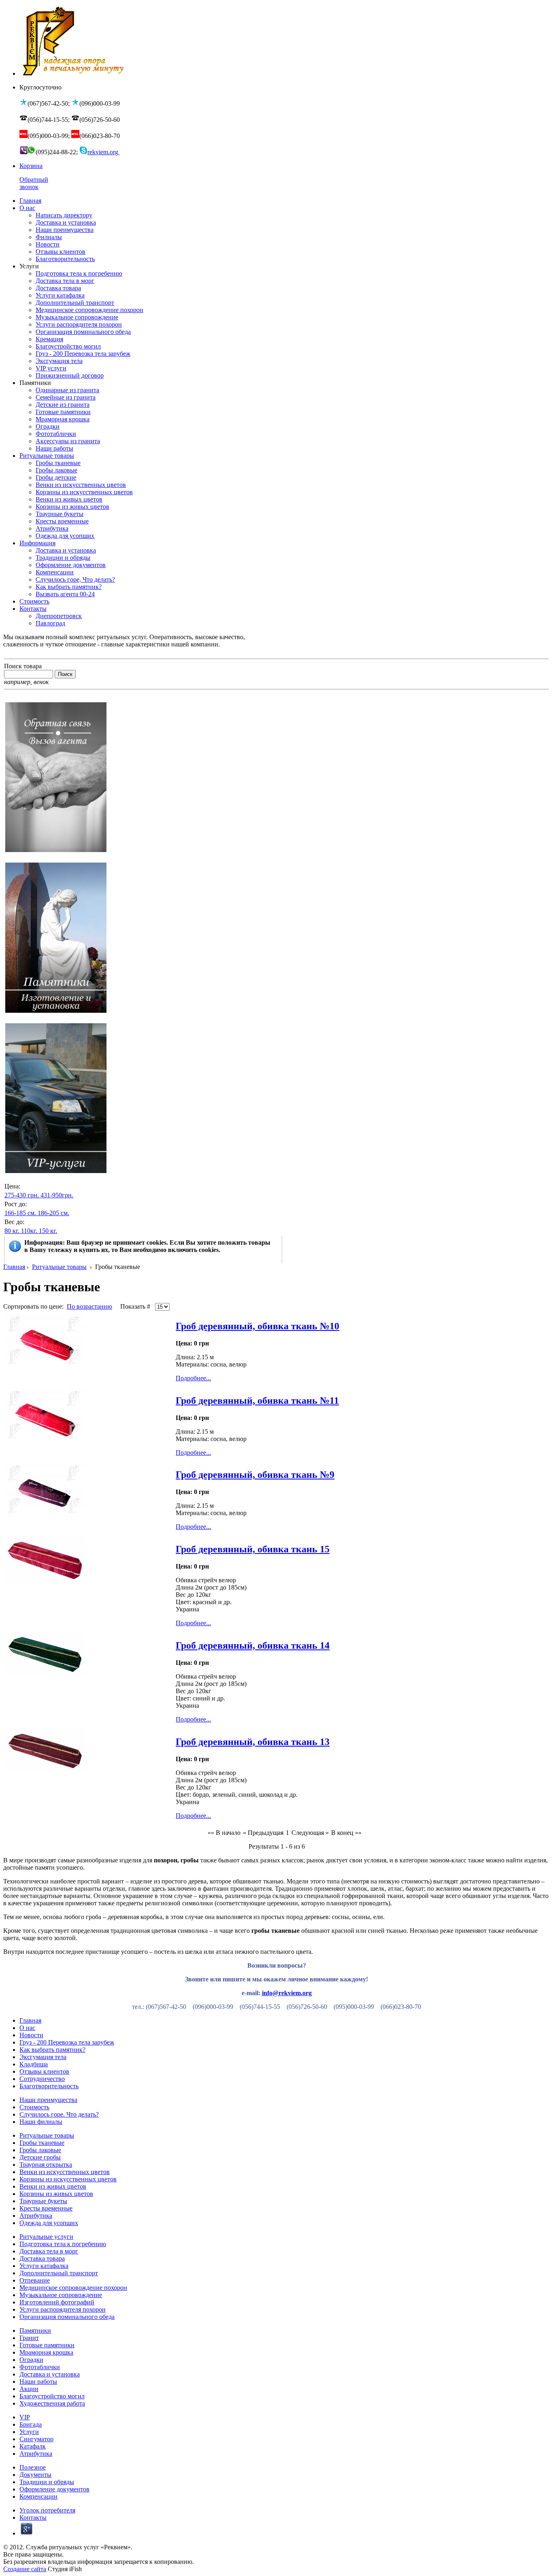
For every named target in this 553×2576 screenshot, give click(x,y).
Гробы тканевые (42, 2143)
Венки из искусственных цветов (65, 2172)
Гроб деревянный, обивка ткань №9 (255, 1475)
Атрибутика (36, 2216)
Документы (35, 2475)
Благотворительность (49, 2086)
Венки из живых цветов (53, 2186)
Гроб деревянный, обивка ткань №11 (257, 1401)
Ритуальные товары (59, 1267)
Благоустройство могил (52, 2396)
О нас (27, 2028)
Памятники (35, 2331)
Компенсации (38, 2496)
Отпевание (35, 2280)
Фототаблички (40, 2367)
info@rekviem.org (287, 1993)
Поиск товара (23, 666)
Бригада (31, 2424)
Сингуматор (36, 2439)
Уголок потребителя (47, 2510)
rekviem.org (104, 152)
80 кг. (12, 1231)
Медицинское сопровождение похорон (73, 2288)
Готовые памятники (47, 2345)
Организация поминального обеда (67, 2317)
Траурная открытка (46, 2165)
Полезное (33, 2467)
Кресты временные (46, 2208)
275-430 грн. (22, 1195)
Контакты (33, 2518)
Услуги (29, 2432)
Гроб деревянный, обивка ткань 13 (253, 1742)
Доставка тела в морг (49, 2251)
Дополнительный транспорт (59, 2273)
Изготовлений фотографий (57, 2302)
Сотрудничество (42, 2079)
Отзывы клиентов (44, 2071)
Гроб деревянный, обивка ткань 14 (253, 1645)
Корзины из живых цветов (56, 2194)
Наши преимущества (48, 2100)
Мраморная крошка (46, 2352)
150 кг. (48, 1231)
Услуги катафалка (44, 2266)
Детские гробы (40, 2157)
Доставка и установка (50, 2374)
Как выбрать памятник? (52, 2050)
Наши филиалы (41, 2122)
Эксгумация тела (43, 2057)
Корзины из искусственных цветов (68, 2179)
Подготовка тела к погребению (63, 2244)
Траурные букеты (43, 2201)
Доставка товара (42, 2258)
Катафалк (33, 2446)
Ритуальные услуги (46, 2237)
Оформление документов (54, 2489)
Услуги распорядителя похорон (63, 2309)
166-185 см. (20, 1213)
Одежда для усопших (49, 2223)
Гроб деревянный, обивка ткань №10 (257, 1326)
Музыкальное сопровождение (61, 2295)
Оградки (31, 2360)
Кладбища (34, 2064)
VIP (25, 2417)
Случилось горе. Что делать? (59, 2114)
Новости (31, 2035)
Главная (14, 1267)
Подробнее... (193, 1378)
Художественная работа (52, 2403)
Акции (29, 2389)
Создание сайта (25, 2569)
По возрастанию (89, 1306)
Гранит (29, 2338)
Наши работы (38, 2382)
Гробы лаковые (40, 2150)
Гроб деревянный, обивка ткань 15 (253, 1549)
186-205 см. (53, 1213)
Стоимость (34, 2107)
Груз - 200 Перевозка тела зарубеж (67, 2042)
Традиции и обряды (47, 2482)
